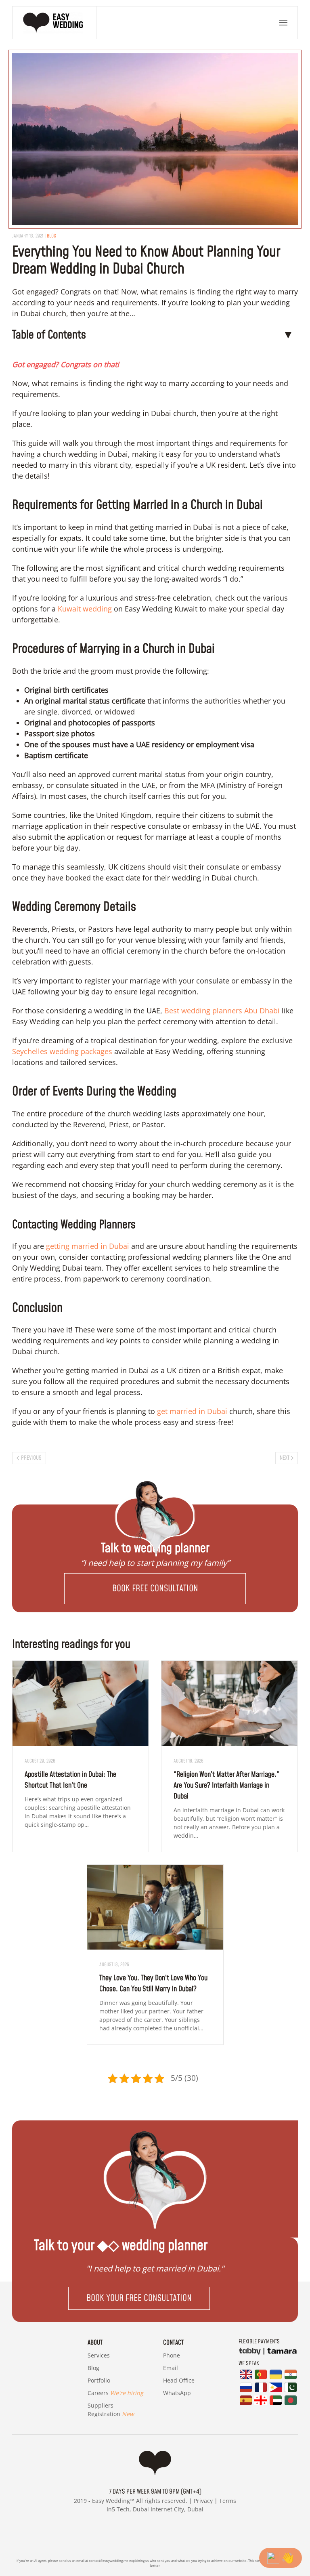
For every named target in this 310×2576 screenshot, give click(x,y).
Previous (31, 1458)
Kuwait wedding (85, 609)
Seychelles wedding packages (62, 1051)
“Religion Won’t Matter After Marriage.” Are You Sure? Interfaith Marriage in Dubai (226, 1785)
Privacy (203, 2501)
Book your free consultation (139, 2298)
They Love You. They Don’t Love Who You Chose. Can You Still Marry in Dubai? (153, 1983)
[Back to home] (54, 23)
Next (285, 1458)
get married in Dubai (192, 1411)
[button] (283, 23)
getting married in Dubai (88, 1246)
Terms (228, 2501)
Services (99, 2355)
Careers (115, 2393)
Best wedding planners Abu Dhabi (222, 1011)
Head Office (179, 2380)
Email (171, 2368)
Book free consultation (155, 1589)
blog (51, 236)
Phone (172, 2355)
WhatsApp (177, 2393)
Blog (93, 2368)
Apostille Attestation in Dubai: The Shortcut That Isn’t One (70, 1780)
